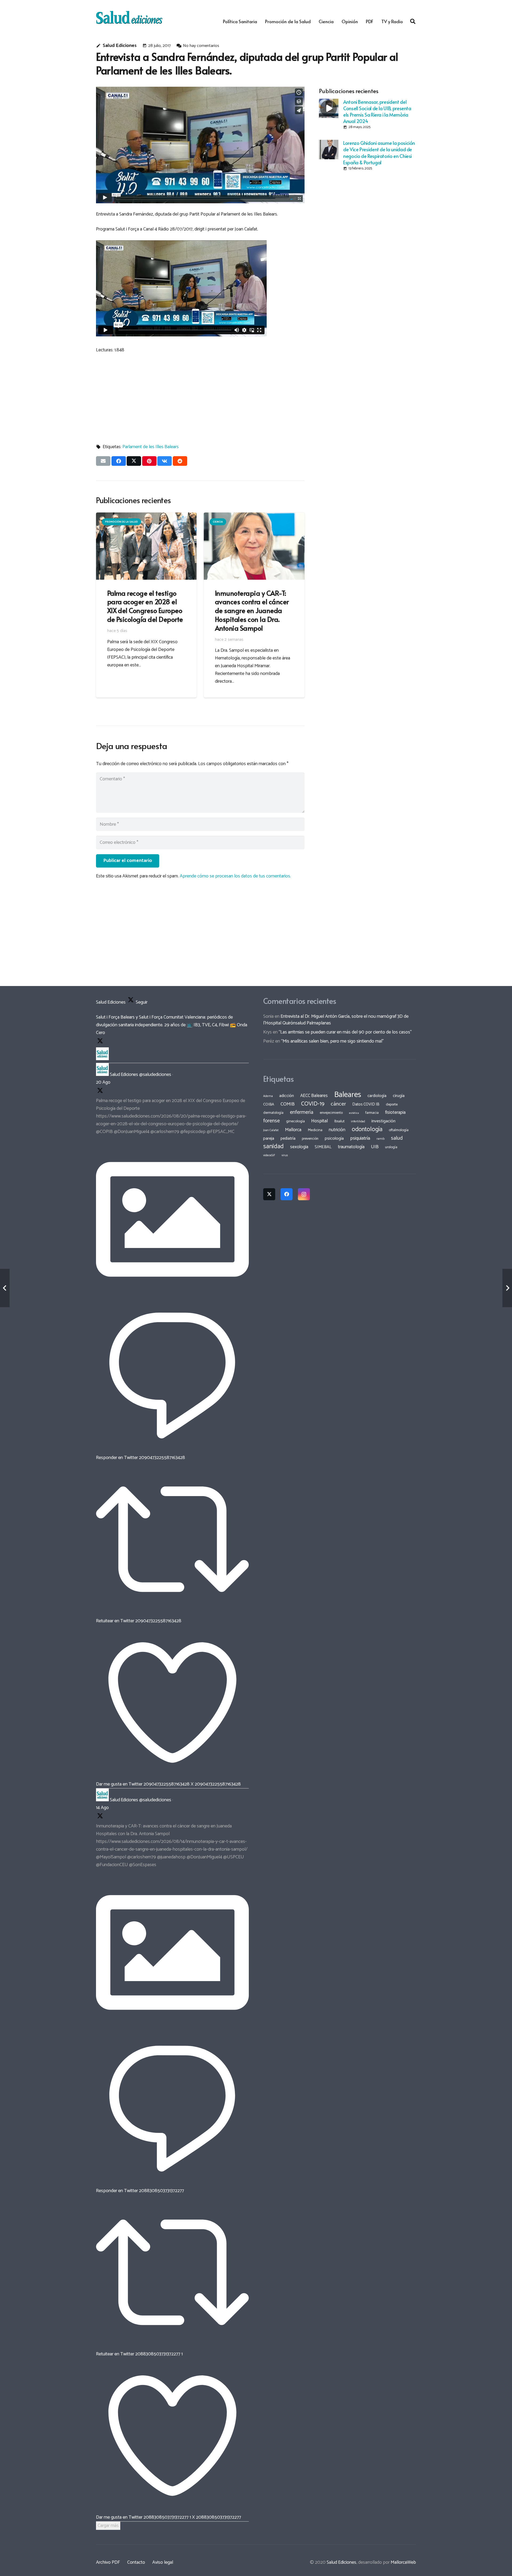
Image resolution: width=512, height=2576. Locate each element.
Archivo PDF (108, 2562)
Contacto (136, 2562)
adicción (287, 1096)
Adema (268, 1096)
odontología (367, 1129)
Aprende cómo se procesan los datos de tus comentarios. (235, 876)
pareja (269, 1138)
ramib (381, 1139)
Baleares (348, 1095)
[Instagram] (304, 1194)
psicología (334, 1138)
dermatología (273, 1113)
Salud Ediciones (120, 46)
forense (271, 1121)
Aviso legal (163, 2562)
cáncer (338, 1104)
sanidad (273, 1146)
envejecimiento (331, 1113)
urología (391, 1147)
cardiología (377, 1096)
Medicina (315, 1130)
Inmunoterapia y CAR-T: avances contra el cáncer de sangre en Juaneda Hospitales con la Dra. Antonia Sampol (252, 610)
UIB (375, 1147)
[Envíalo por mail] (103, 461)
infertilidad (358, 1122)
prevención (310, 1139)
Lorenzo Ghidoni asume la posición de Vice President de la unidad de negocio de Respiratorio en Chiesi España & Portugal (379, 152)
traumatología (351, 1147)
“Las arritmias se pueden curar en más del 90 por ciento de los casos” (345, 1032)
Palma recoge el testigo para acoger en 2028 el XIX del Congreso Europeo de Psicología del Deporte (145, 606)
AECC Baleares (314, 1096)
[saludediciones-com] (129, 17)
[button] (413, 21)
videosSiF (269, 1155)
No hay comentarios (201, 46)
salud (397, 1138)
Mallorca (293, 1130)
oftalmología (399, 1130)
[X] (269, 1194)
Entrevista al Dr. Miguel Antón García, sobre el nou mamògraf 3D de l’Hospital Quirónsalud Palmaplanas (336, 1020)
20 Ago (103, 1082)
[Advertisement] (200, 396)
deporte (392, 1104)
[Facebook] (287, 1194)
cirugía (399, 1096)
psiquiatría (360, 1138)
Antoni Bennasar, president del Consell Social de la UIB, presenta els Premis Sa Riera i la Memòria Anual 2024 (377, 111)
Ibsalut (339, 1121)
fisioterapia (395, 1112)
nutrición (337, 1130)
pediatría (288, 1138)
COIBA (269, 1104)
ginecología (295, 1121)
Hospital (320, 1121)
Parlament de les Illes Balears (151, 447)
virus (285, 1155)
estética (354, 1113)
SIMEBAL (323, 1147)
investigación (383, 1121)
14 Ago (102, 1808)
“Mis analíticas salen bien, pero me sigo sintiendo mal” (332, 1041)
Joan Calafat (271, 1130)
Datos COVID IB (366, 1104)
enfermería (302, 1112)
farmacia (372, 1113)
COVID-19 (313, 1104)
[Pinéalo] (149, 461)
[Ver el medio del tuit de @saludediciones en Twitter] (172, 1294)
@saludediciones (155, 1075)
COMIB (288, 1104)
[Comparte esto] (119, 461)
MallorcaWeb (403, 2562)
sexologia (299, 1147)
